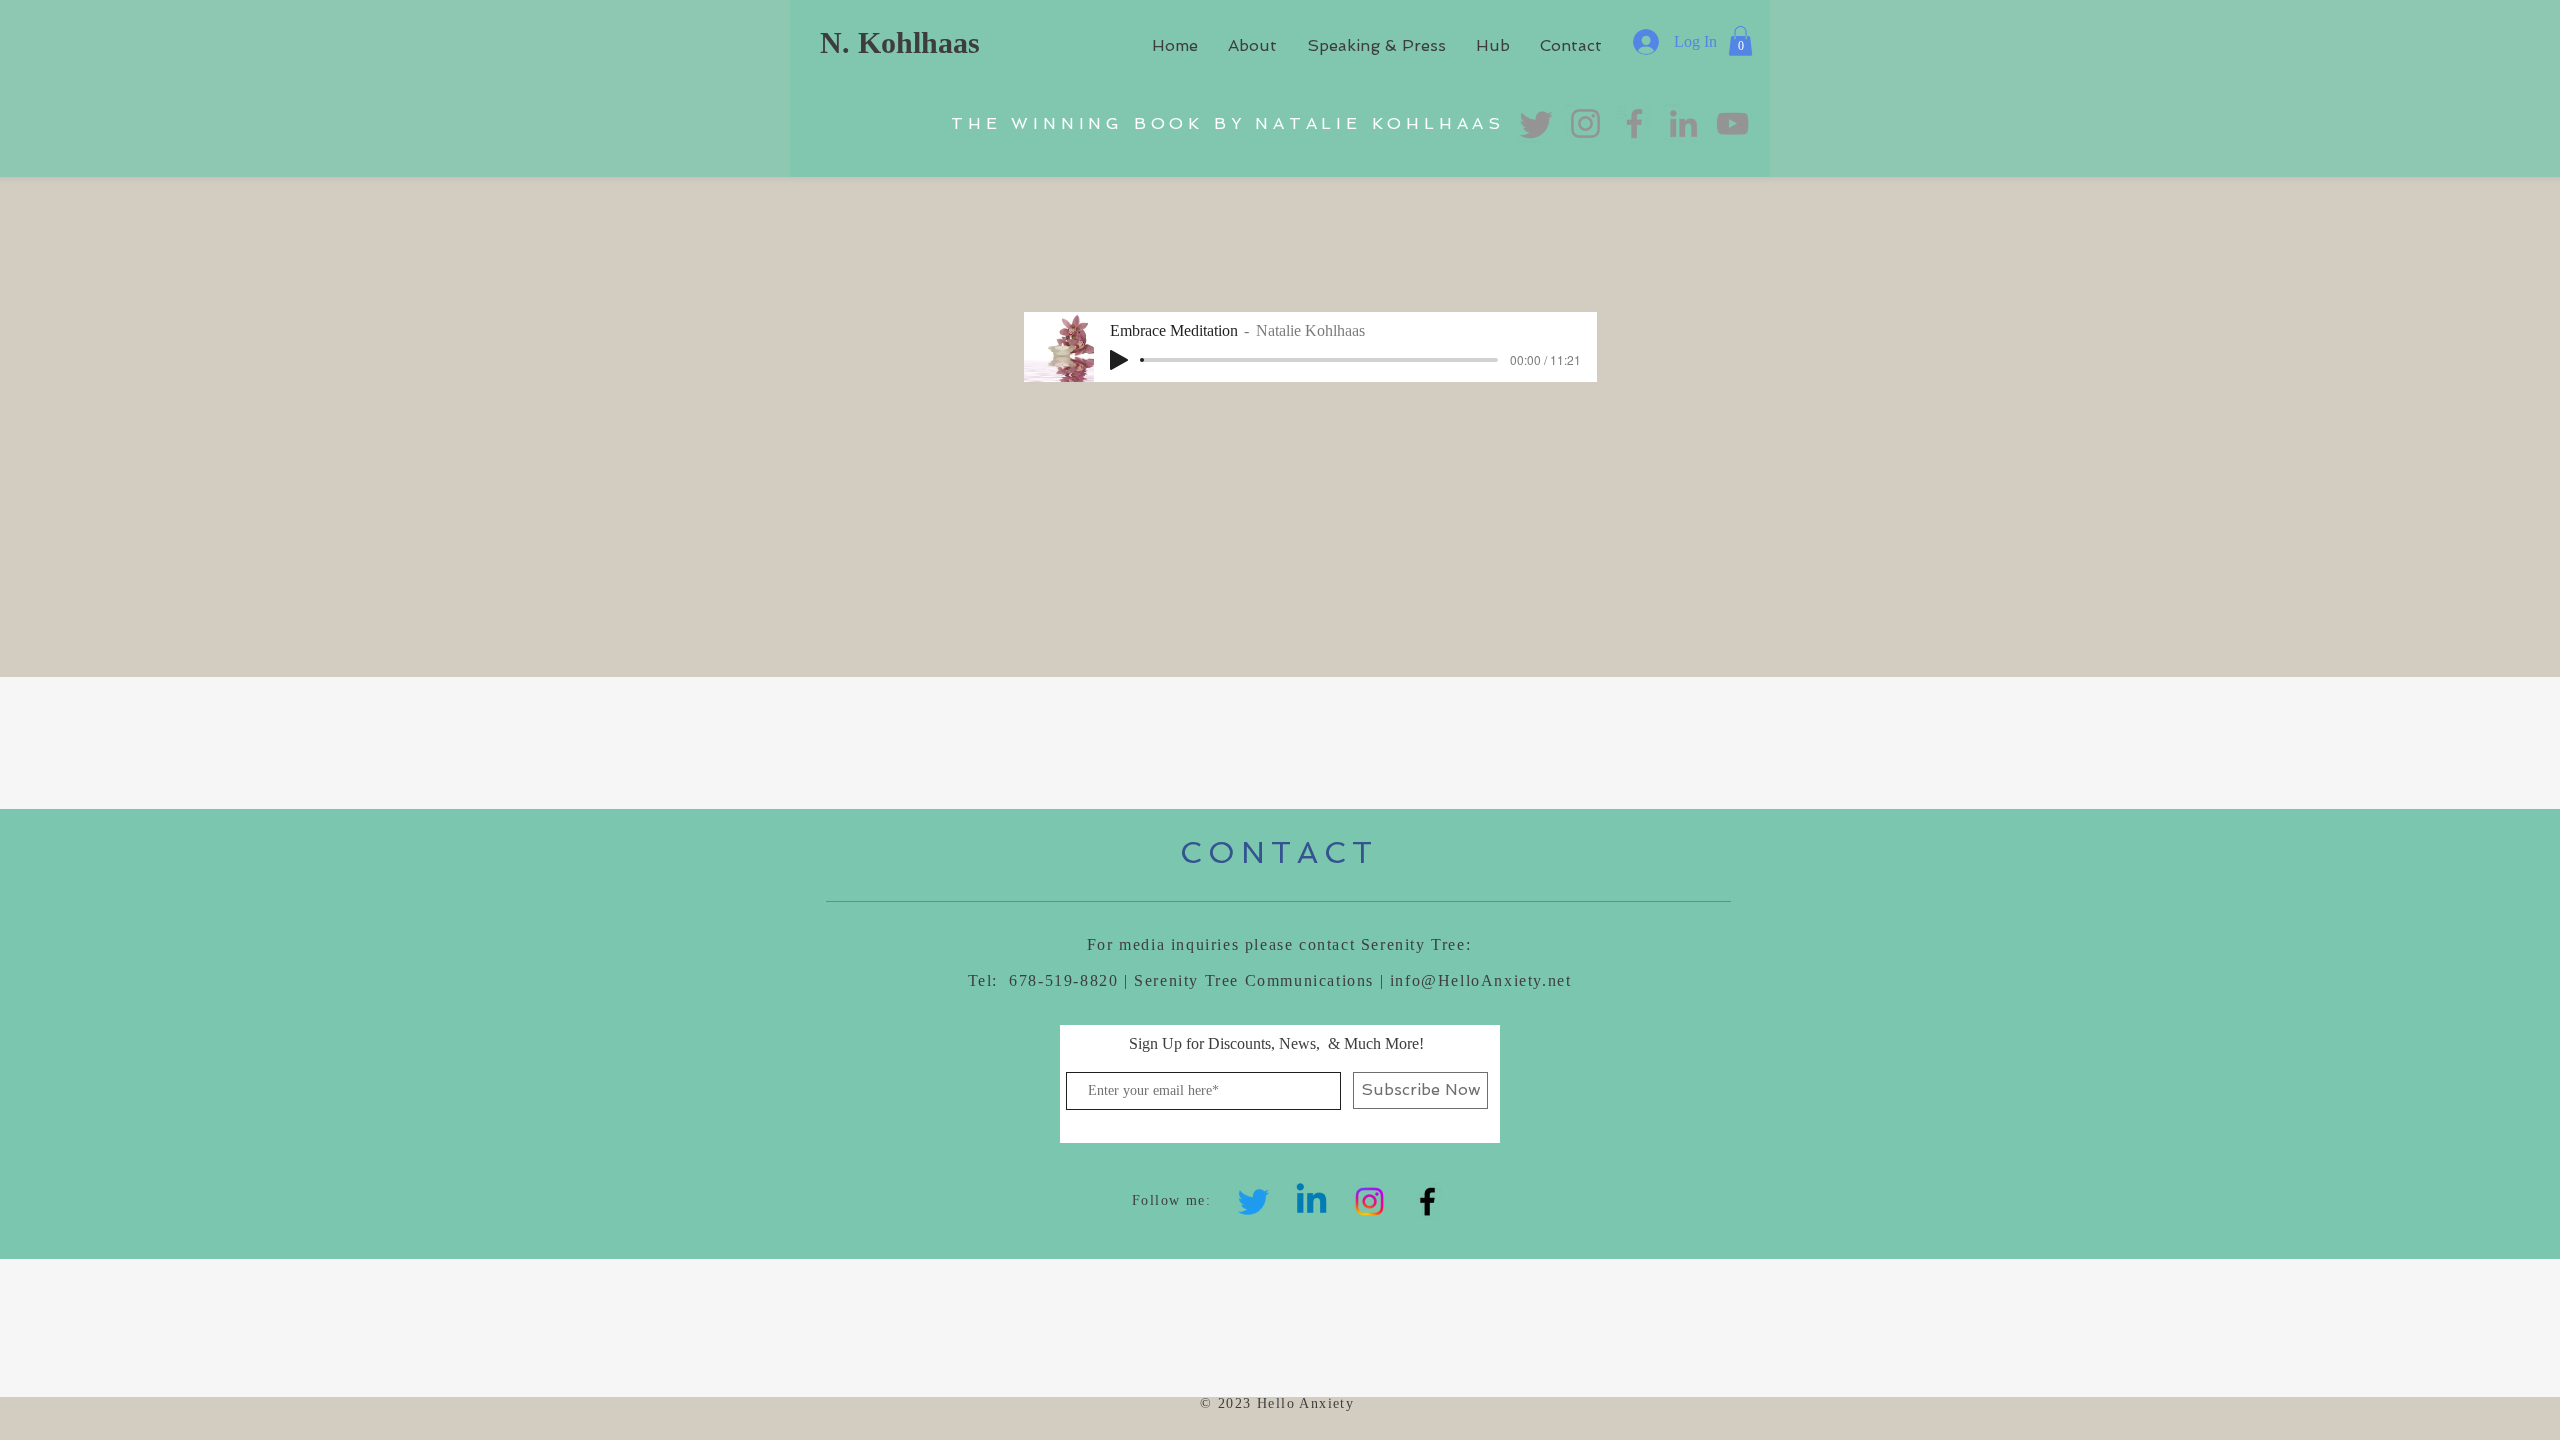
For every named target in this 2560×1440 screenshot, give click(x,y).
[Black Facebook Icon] (1427, 1201)
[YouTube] (1732, 123)
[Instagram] (1369, 1201)
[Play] (1119, 360)
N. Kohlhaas (900, 42)
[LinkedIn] (1683, 123)
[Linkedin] (1311, 1201)
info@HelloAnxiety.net (1481, 980)
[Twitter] (1253, 1201)
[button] (1740, 41)
